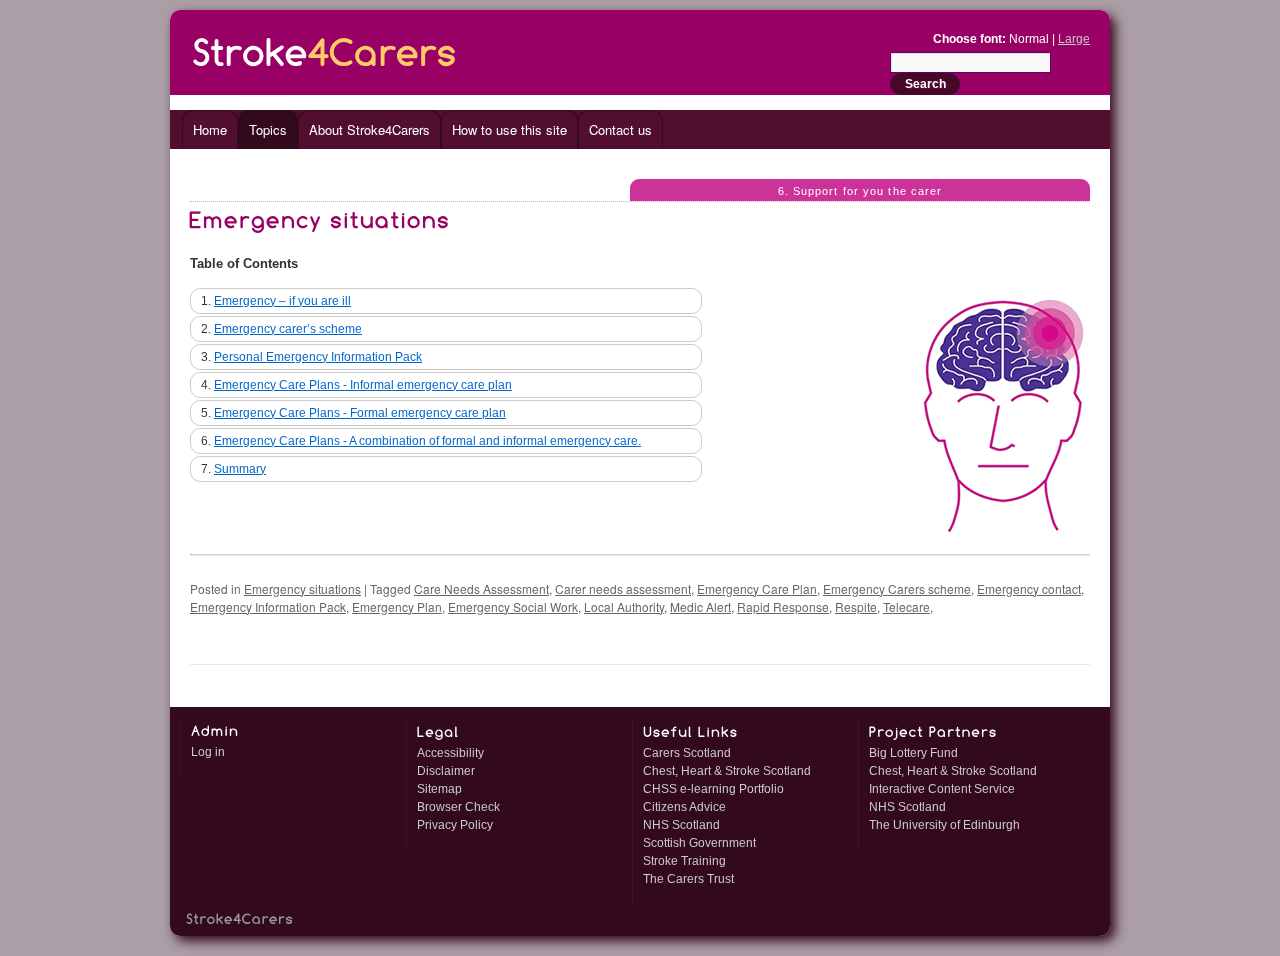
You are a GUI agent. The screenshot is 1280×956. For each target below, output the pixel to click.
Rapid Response (783, 606)
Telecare (906, 606)
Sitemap (439, 789)
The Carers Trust (688, 879)
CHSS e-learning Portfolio (713, 789)
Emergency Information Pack (268, 606)
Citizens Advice (684, 807)
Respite (856, 606)
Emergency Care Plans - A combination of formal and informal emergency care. (427, 441)
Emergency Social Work (513, 606)
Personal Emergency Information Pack (318, 357)
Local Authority (624, 606)
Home (210, 129)
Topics (268, 129)
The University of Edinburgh (944, 825)
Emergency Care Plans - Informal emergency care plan (363, 385)
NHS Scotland (681, 825)
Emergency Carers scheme (897, 588)
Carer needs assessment (623, 588)
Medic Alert (700, 606)
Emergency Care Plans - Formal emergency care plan (360, 413)
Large (1074, 39)
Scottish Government (699, 843)
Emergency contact (1029, 588)
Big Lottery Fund (913, 753)
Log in (208, 752)
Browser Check (458, 807)
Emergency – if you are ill (282, 301)
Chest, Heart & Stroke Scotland (727, 771)
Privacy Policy (455, 825)
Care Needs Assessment (481, 588)
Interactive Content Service (942, 789)
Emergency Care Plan (757, 588)
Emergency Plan (397, 606)
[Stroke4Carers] (325, 48)
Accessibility (450, 753)
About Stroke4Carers (369, 129)
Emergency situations (302, 588)
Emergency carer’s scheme (288, 329)
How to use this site (509, 129)
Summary (240, 469)
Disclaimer (446, 771)
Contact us (620, 129)
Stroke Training (684, 861)
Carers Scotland (687, 753)
